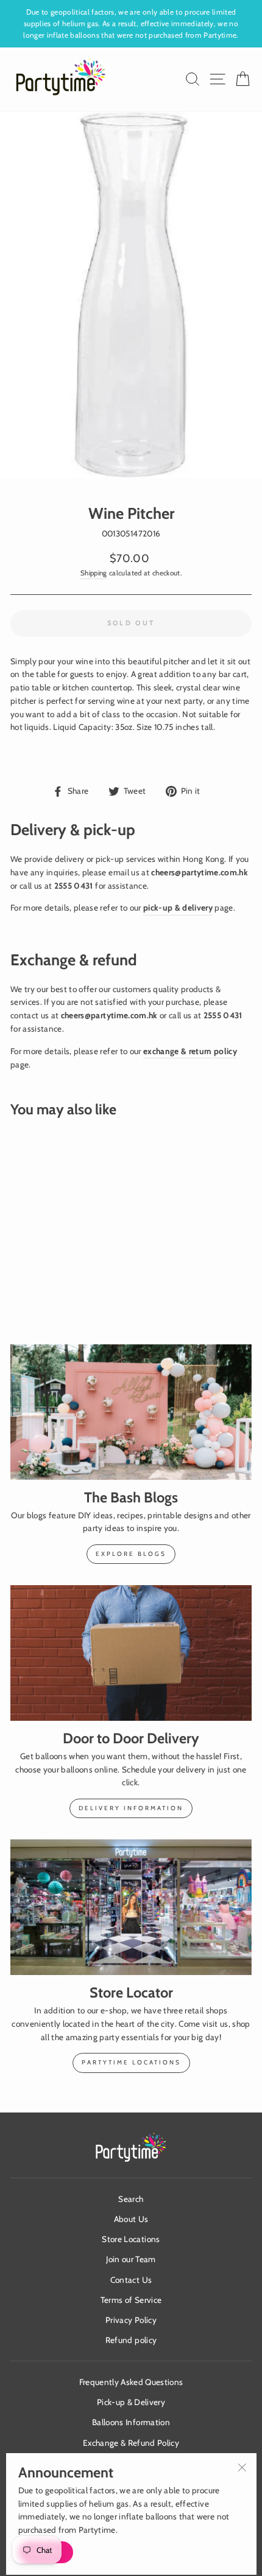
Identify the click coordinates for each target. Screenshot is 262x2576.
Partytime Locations (131, 2062)
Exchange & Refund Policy (131, 2443)
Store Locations (131, 2239)
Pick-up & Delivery (131, 2402)
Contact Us (131, 2280)
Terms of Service (131, 2300)
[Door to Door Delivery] (131, 1653)
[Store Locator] (131, 1907)
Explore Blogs (131, 1554)
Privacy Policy (131, 2320)
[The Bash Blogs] (131, 1412)
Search (131, 2199)
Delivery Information (131, 1808)
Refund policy (131, 2340)
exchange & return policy (190, 1051)
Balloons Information (131, 2422)
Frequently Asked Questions (131, 2382)
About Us (131, 2219)
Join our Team (131, 2259)
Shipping (94, 573)
